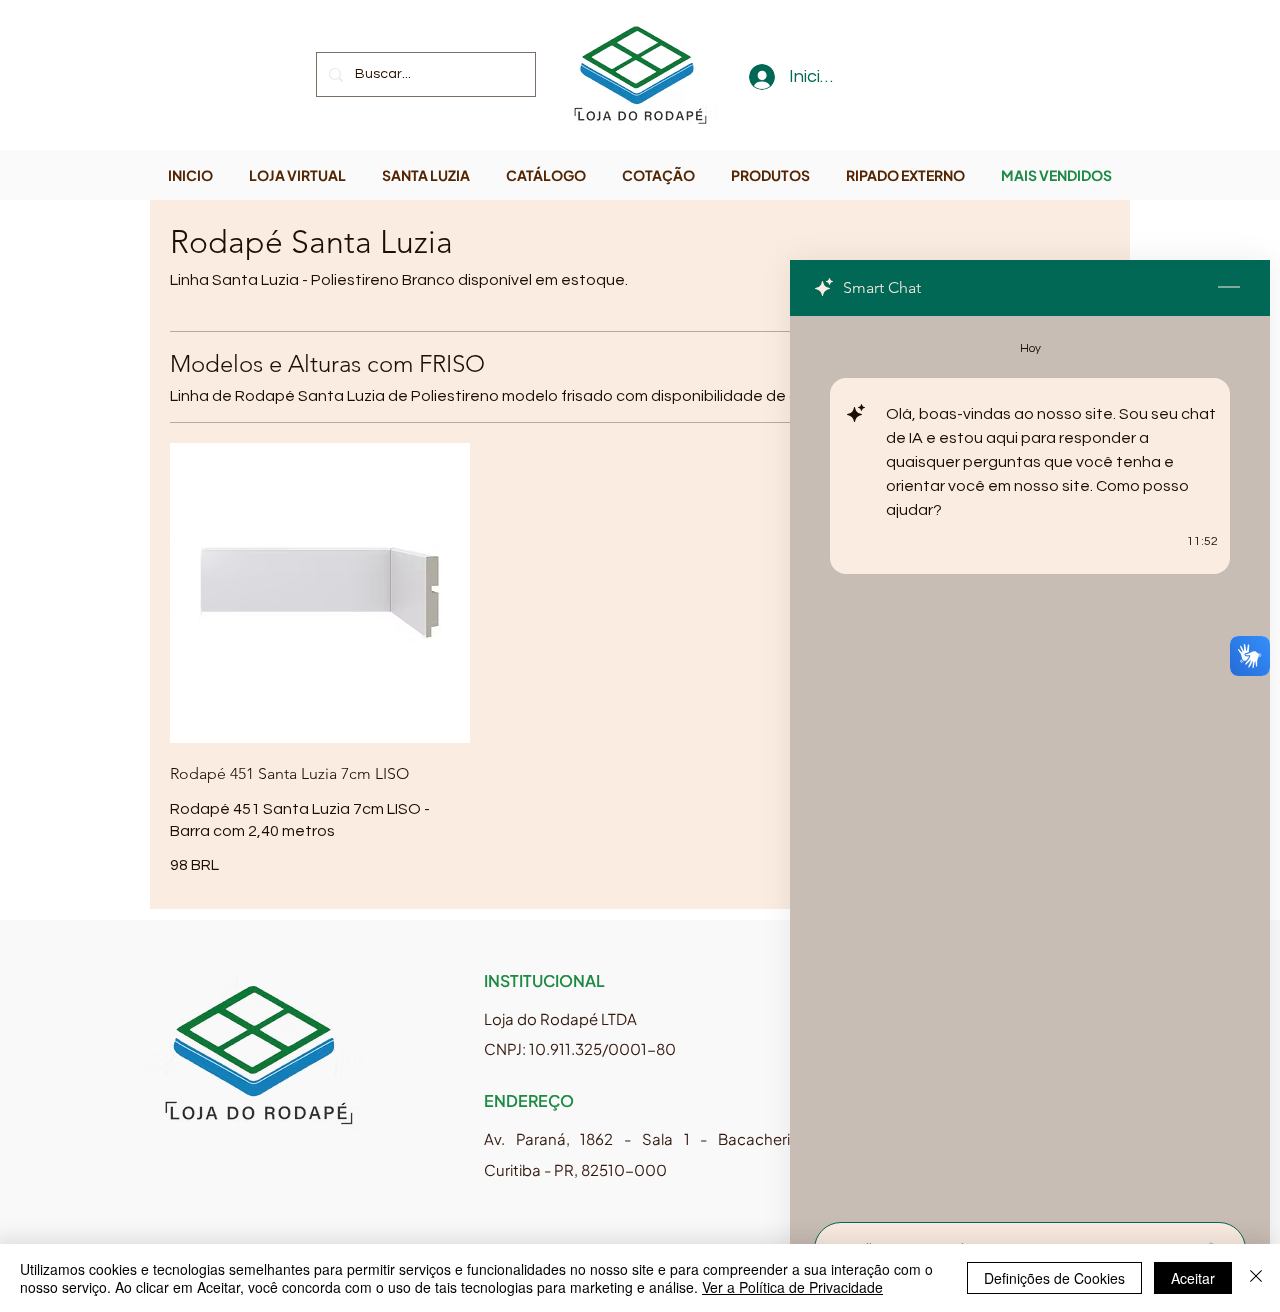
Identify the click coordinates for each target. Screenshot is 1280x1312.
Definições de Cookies (1054, 1278)
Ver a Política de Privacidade (792, 1287)
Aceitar (1193, 1278)
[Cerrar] (1256, 1278)
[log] (1030, 763)
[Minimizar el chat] (1229, 288)
